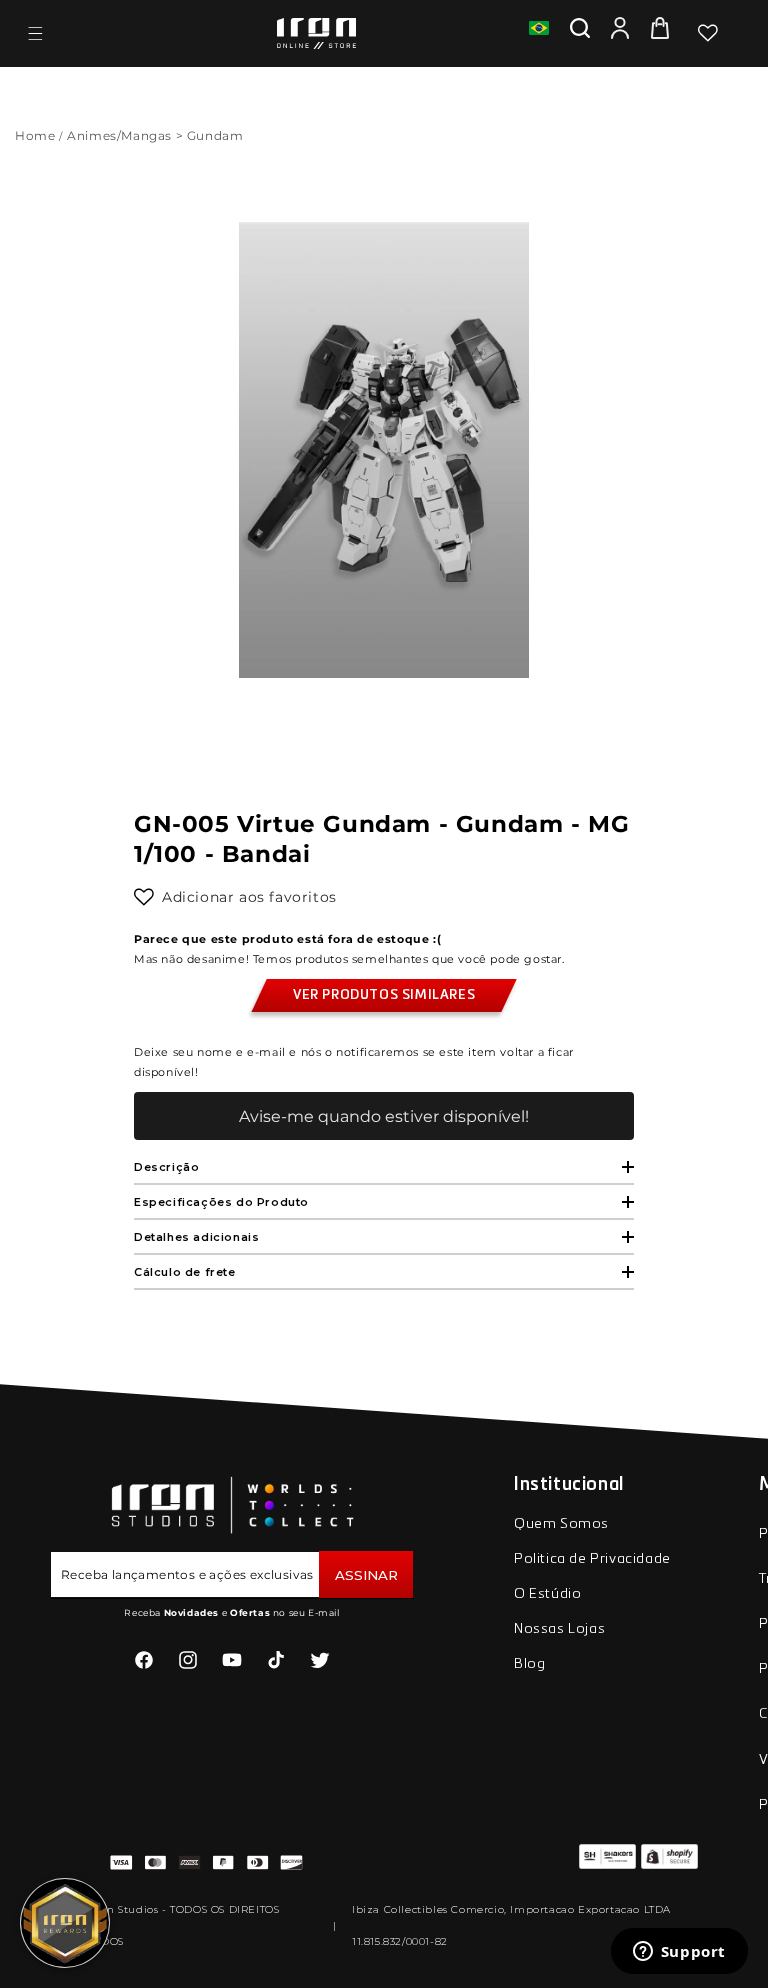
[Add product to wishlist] (144, 897)
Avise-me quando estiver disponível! (384, 1116)
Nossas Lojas (559, 1629)
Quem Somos (561, 1524)
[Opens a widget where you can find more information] (679, 1953)
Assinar (366, 1575)
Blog (529, 1664)
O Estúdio (547, 1594)
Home (35, 135)
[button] (35, 33)
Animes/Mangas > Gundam (157, 135)
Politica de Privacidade (592, 1559)
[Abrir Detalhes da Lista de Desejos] (708, 33)
